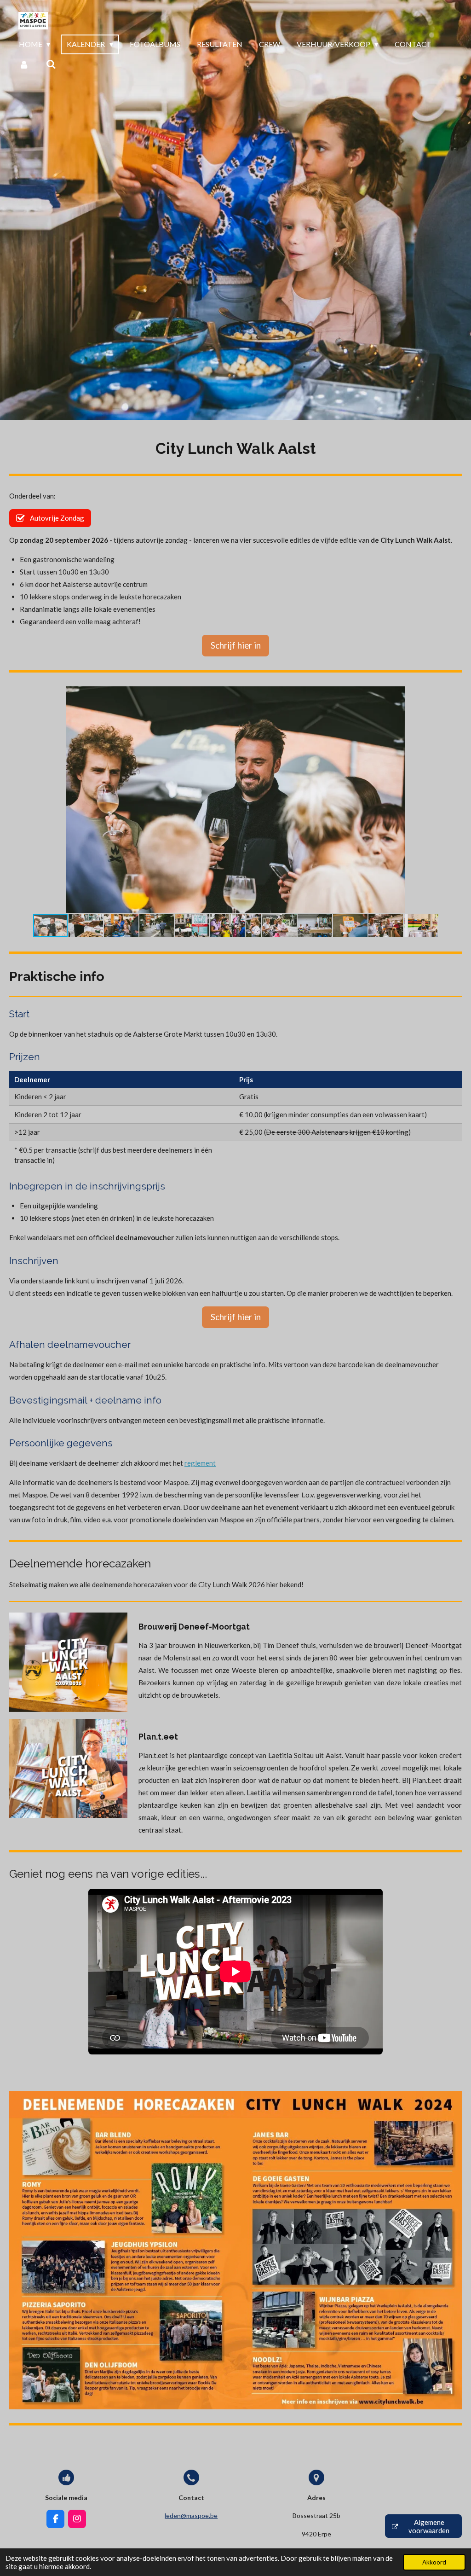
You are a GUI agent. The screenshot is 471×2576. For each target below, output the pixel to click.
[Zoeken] (51, 64)
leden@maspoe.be (191, 2515)
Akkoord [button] (434, 2562)
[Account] (24, 64)
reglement (200, 1463)
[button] (454, 695)
